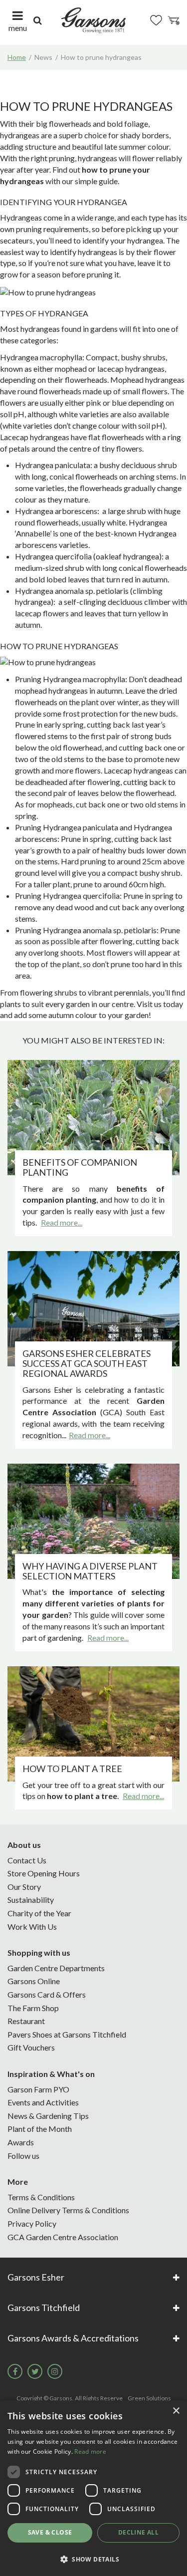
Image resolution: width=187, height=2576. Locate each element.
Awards (21, 2142)
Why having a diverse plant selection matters (90, 1571)
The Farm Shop (33, 2008)
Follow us (23, 2156)
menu (18, 28)
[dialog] (93, 2488)
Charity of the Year (39, 1913)
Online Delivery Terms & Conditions (68, 2210)
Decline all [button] (138, 2532)
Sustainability (31, 1900)
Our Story (24, 1887)
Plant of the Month (40, 2129)
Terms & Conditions (41, 2197)
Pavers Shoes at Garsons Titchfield (67, 2034)
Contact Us (27, 1860)
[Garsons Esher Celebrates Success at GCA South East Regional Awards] (93, 1309)
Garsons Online (34, 1981)
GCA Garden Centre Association (63, 2237)
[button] (93, 2559)
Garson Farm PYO (38, 2089)
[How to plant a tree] (93, 1724)
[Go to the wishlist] (156, 20)
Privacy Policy (32, 2223)
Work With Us (32, 1927)
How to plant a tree (72, 1769)
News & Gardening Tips (48, 2116)
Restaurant (26, 2021)
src (37, 20)
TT (35, 2371)
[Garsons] (93, 20)
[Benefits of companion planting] (93, 1118)
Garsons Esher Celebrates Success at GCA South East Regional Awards (87, 1363)
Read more (90, 2451)
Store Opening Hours (44, 1873)
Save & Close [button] (50, 2532)
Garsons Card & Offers (47, 1994)
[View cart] (174, 20)
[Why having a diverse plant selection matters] (93, 1521)
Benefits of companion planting (80, 1167)
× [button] (176, 2411)
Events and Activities (43, 2102)
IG (55, 2371)
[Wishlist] (156, 20)
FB (15, 2371)
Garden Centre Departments (56, 1968)
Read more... (62, 1222)
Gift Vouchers (31, 2047)
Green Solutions (149, 2398)
